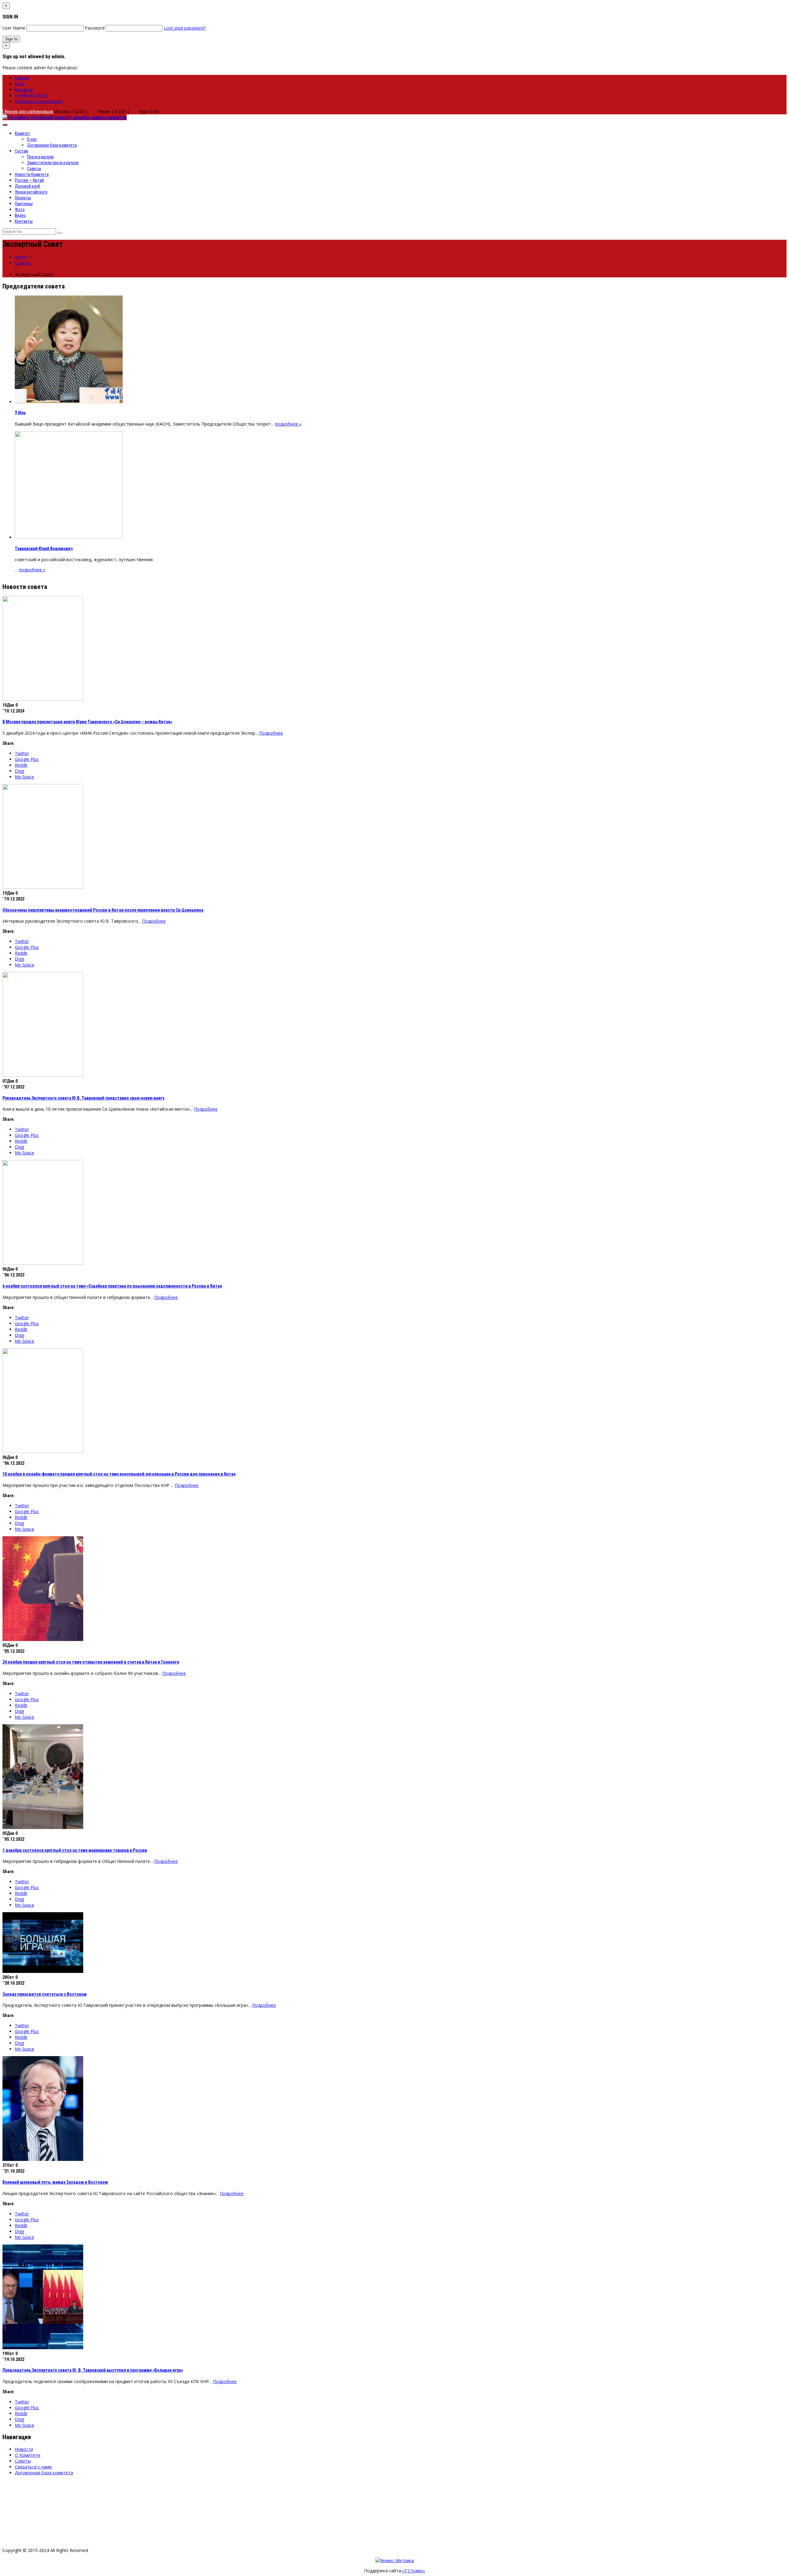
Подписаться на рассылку (39, 101)
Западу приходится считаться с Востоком (45, 1994)
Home (21, 257)
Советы (34, 169)
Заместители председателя (53, 163)
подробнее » (288, 424)
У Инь (20, 413)
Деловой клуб (27, 186)
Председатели (40, 157)
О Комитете (28, 2455)
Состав (21, 151)
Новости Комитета (32, 174)
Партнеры (24, 204)
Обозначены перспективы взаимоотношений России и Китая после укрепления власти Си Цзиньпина (103, 910)
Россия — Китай (29, 180)
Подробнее (271, 733)
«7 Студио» (413, 2571)
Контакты (24, 90)
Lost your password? (185, 28)
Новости (24, 2449)
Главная (22, 78)
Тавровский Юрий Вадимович (44, 549)
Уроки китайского (31, 192)
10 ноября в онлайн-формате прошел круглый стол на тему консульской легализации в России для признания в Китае (119, 1474)
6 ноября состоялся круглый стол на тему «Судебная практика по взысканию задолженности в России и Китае (112, 1286)
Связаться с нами (33, 2467)
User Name (14, 28)
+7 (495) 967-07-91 (31, 96)
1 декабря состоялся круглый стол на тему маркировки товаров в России (75, 1850)
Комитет (22, 133)
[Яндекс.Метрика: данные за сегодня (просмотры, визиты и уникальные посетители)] (395, 2560)
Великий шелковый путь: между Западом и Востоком (55, 2182)
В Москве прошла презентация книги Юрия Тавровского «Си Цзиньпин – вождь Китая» (87, 722)
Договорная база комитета (52, 145)
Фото (20, 210)
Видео (20, 215)
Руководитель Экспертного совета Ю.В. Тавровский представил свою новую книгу (83, 1098)
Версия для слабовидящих (28, 112)
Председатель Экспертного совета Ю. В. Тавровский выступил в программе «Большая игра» (93, 2370)
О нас (20, 84)
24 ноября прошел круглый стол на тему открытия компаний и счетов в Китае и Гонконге (91, 1662)
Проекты (23, 198)
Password (95, 28)
